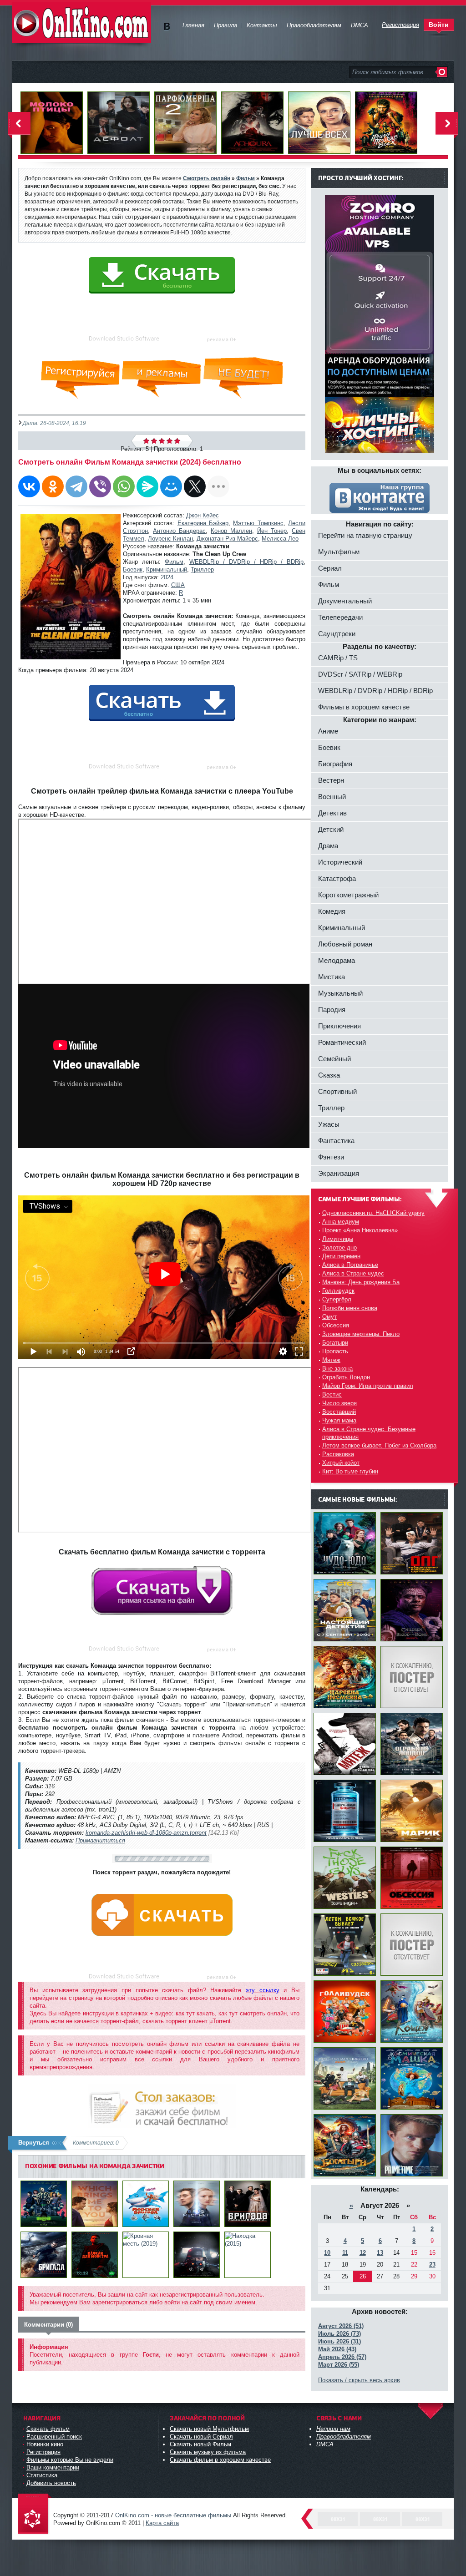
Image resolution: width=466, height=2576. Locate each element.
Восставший (339, 1412)
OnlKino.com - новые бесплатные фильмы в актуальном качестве (82, 23)
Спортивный (337, 1091)
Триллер (202, 569)
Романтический (342, 1042)
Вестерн (331, 780)
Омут (329, 1317)
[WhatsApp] (124, 486)
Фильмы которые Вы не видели (70, 2460)
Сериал (330, 568)
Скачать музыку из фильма (208, 2452)
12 (363, 2253)
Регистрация (43, 2452)
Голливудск (338, 1291)
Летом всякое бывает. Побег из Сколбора (379, 1445)
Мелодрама (337, 960)
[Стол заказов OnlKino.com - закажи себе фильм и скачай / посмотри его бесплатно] (162, 2104)
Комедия (332, 911)
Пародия (332, 1010)
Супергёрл (337, 1299)
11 (345, 2253)
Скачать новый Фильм (200, 2444)
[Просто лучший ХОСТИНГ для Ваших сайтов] (380, 451)
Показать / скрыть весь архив (359, 2380)
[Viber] (100, 486)
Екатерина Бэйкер (203, 523)
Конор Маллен (231, 531)
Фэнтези (331, 1157)
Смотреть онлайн (207, 178)
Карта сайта (162, 2523)
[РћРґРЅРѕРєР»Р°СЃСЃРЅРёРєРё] (53, 486)
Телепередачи (340, 617)
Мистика (332, 977)
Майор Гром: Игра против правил (368, 1386)
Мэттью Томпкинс (258, 523)
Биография (335, 764)
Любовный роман (345, 944)
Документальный (345, 601)
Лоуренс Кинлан (170, 539)
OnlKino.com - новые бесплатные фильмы (173, 2515)
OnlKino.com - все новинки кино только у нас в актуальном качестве (35, 2514)
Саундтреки (337, 634)
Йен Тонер (272, 531)
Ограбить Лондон (346, 1377)
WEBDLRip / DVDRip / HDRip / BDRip (246, 562)
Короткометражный (348, 895)
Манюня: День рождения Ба (361, 1282)
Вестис (332, 1394)
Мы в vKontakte (167, 27)
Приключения (339, 1026)
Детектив (332, 813)
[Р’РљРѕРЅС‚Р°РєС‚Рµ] (29, 486)
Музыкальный (340, 993)
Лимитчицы (338, 1239)
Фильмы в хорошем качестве (364, 707)
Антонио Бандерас (179, 531)
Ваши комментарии (53, 2467)
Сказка (329, 1075)
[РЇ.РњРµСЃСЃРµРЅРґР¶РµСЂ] (147, 486)
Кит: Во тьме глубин (350, 1471)
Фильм (174, 562)
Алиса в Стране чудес (353, 1273)
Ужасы (329, 1124)
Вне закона (337, 1369)
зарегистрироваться (120, 2302)
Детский (331, 829)
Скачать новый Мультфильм (209, 2429)
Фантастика (336, 1141)
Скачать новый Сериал (201, 2437)
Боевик (133, 569)
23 (432, 2265)
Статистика (42, 2475)
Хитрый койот (341, 1463)
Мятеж (331, 1360)
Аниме (328, 731)
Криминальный (167, 569)
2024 (167, 577)
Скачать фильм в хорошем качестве (220, 2460)
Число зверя (339, 1403)
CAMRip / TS (338, 658)
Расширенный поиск (54, 2437)
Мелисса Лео (280, 539)
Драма (328, 846)
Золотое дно (339, 1248)
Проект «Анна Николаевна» (360, 1230)
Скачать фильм (48, 2429)
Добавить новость (51, 2483)
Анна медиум (341, 1222)
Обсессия (336, 1325)
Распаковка (338, 1454)
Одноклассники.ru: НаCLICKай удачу (373, 1213)
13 (380, 2253)
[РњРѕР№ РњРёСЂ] (171, 486)
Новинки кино (45, 2444)
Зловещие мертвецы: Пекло (361, 1334)
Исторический (340, 862)
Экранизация (339, 1173)
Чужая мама (339, 1420)
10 (327, 2253)
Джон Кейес (203, 515)
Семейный (334, 1059)
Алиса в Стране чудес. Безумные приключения (369, 1433)
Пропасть (335, 1351)
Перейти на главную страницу (365, 535)
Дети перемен (341, 1256)
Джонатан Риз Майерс (227, 539)
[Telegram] (76, 486)
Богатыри (335, 1343)
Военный (332, 797)
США (178, 585)
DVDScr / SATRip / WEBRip (360, 674)
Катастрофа (337, 878)
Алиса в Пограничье (350, 1265)
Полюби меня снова (350, 1308)
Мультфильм (339, 552)
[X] (195, 486)
